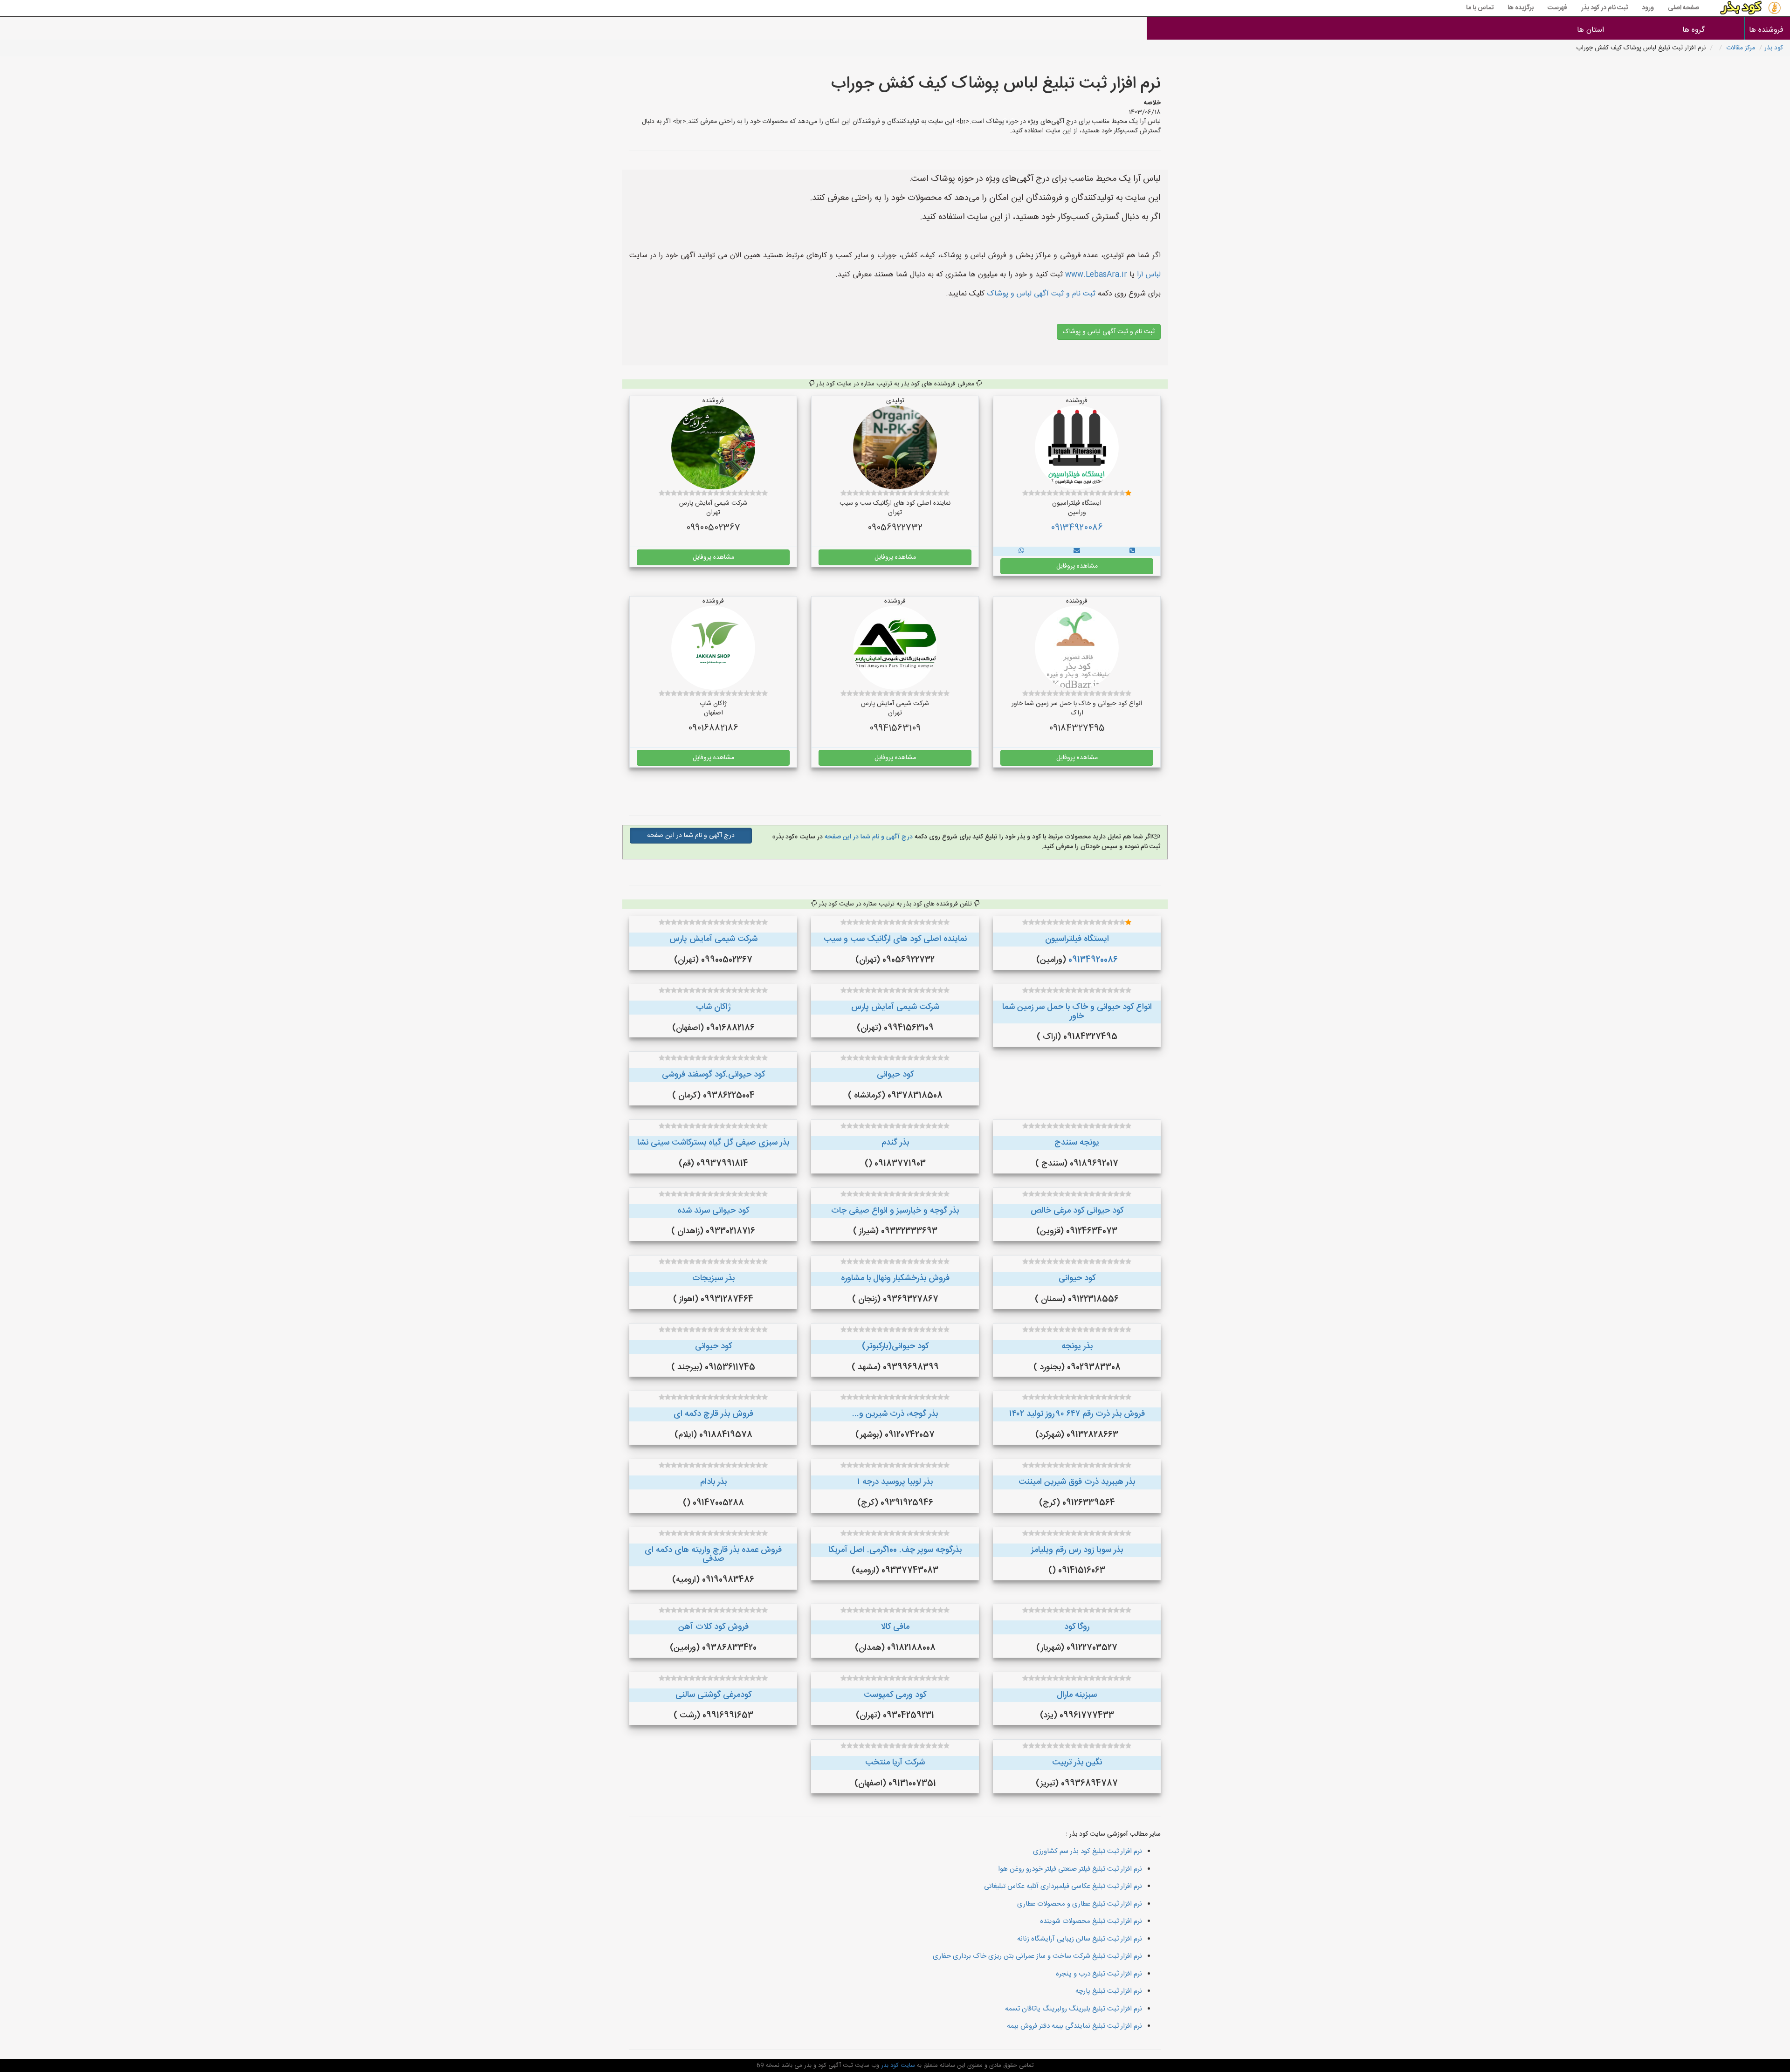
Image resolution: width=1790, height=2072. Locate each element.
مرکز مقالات (1741, 48)
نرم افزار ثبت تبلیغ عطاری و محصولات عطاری (1080, 1904)
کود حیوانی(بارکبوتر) (895, 1346)
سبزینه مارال (1077, 1695)
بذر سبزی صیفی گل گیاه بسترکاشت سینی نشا (713, 1143)
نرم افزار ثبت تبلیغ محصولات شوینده (1091, 1921)
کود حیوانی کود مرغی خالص (1077, 1211)
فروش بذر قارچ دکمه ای (713, 1414)
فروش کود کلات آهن (713, 1627)
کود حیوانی (895, 1075)
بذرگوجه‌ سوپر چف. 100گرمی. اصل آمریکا (895, 1550)
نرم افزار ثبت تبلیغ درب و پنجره (1099, 1974)
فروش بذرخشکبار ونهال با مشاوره (895, 1278)
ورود (1648, 8)
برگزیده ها (1521, 8)
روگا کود (1077, 1627)
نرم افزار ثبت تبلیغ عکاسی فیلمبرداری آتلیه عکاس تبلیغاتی (1063, 1886)
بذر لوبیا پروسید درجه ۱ (895, 1482)
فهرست (1557, 8)
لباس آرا (1149, 275)
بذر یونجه (1077, 1346)
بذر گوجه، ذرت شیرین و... (895, 1414)
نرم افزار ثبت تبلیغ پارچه (1109, 1991)
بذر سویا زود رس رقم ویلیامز (1077, 1550)
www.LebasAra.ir (1096, 275)
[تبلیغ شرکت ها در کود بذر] (1132, 551)
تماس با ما (1480, 8)
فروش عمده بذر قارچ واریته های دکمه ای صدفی (713, 1555)
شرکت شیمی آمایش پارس (713, 939)
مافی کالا (895, 1627)
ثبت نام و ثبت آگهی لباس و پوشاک (1040, 294)
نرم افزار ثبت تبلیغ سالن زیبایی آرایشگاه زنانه (1080, 1939)
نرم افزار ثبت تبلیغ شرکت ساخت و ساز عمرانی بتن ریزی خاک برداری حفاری (1037, 1956)
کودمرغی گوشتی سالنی (713, 1695)
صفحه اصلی (1683, 8)
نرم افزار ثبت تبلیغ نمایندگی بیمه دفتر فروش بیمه (1074, 2026)
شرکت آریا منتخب (895, 1763)
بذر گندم (895, 1143)
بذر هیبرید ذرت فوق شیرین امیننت (1077, 1482)
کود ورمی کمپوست (895, 1695)
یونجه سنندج (1077, 1143)
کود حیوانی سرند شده (713, 1211)
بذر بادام (713, 1482)
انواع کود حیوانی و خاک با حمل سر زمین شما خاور (1077, 1012)
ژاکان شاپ (713, 1007)
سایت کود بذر (897, 2065)
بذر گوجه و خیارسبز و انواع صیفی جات (895, 1211)
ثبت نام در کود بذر (1604, 8)
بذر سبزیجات (713, 1278)
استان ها (1590, 30)
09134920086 (1077, 528)
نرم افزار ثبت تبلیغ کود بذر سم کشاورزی (1088, 1851)
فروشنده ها (1767, 30)
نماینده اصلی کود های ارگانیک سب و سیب (895, 939)
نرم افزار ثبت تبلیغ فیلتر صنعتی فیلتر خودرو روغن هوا (1070, 1869)
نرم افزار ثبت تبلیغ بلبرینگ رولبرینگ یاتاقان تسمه (1074, 2009)
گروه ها (1694, 30)
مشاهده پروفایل (1077, 566)
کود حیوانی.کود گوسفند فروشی (713, 1075)
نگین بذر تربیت (1077, 1763)
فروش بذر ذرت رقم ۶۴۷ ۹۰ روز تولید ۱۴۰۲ (1077, 1414)
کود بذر (1774, 48)
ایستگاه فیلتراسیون (1077, 939)
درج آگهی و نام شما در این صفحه (868, 837)
